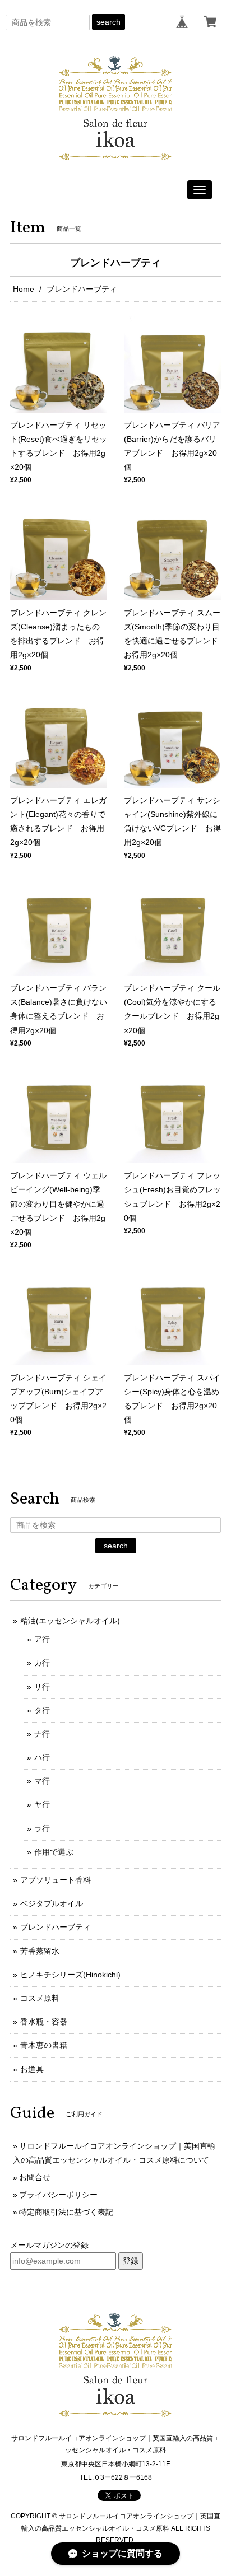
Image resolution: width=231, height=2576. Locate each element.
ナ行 (42, 1734)
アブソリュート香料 (56, 1880)
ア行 (42, 1639)
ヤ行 (42, 1804)
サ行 (42, 1687)
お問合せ (35, 2177)
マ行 (42, 1781)
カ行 (42, 1663)
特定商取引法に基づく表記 (66, 2212)
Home (24, 289)
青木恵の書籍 (44, 2045)
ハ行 (42, 1757)
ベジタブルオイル (52, 1903)
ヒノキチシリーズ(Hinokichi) (70, 1975)
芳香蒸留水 (40, 1951)
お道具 (32, 2069)
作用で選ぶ (54, 1852)
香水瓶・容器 (44, 2022)
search (108, 22)
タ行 (42, 1710)
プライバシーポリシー (58, 2195)
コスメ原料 (40, 1998)
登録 (131, 2261)
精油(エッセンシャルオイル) (70, 1621)
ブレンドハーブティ (56, 1927)
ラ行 (42, 1828)
